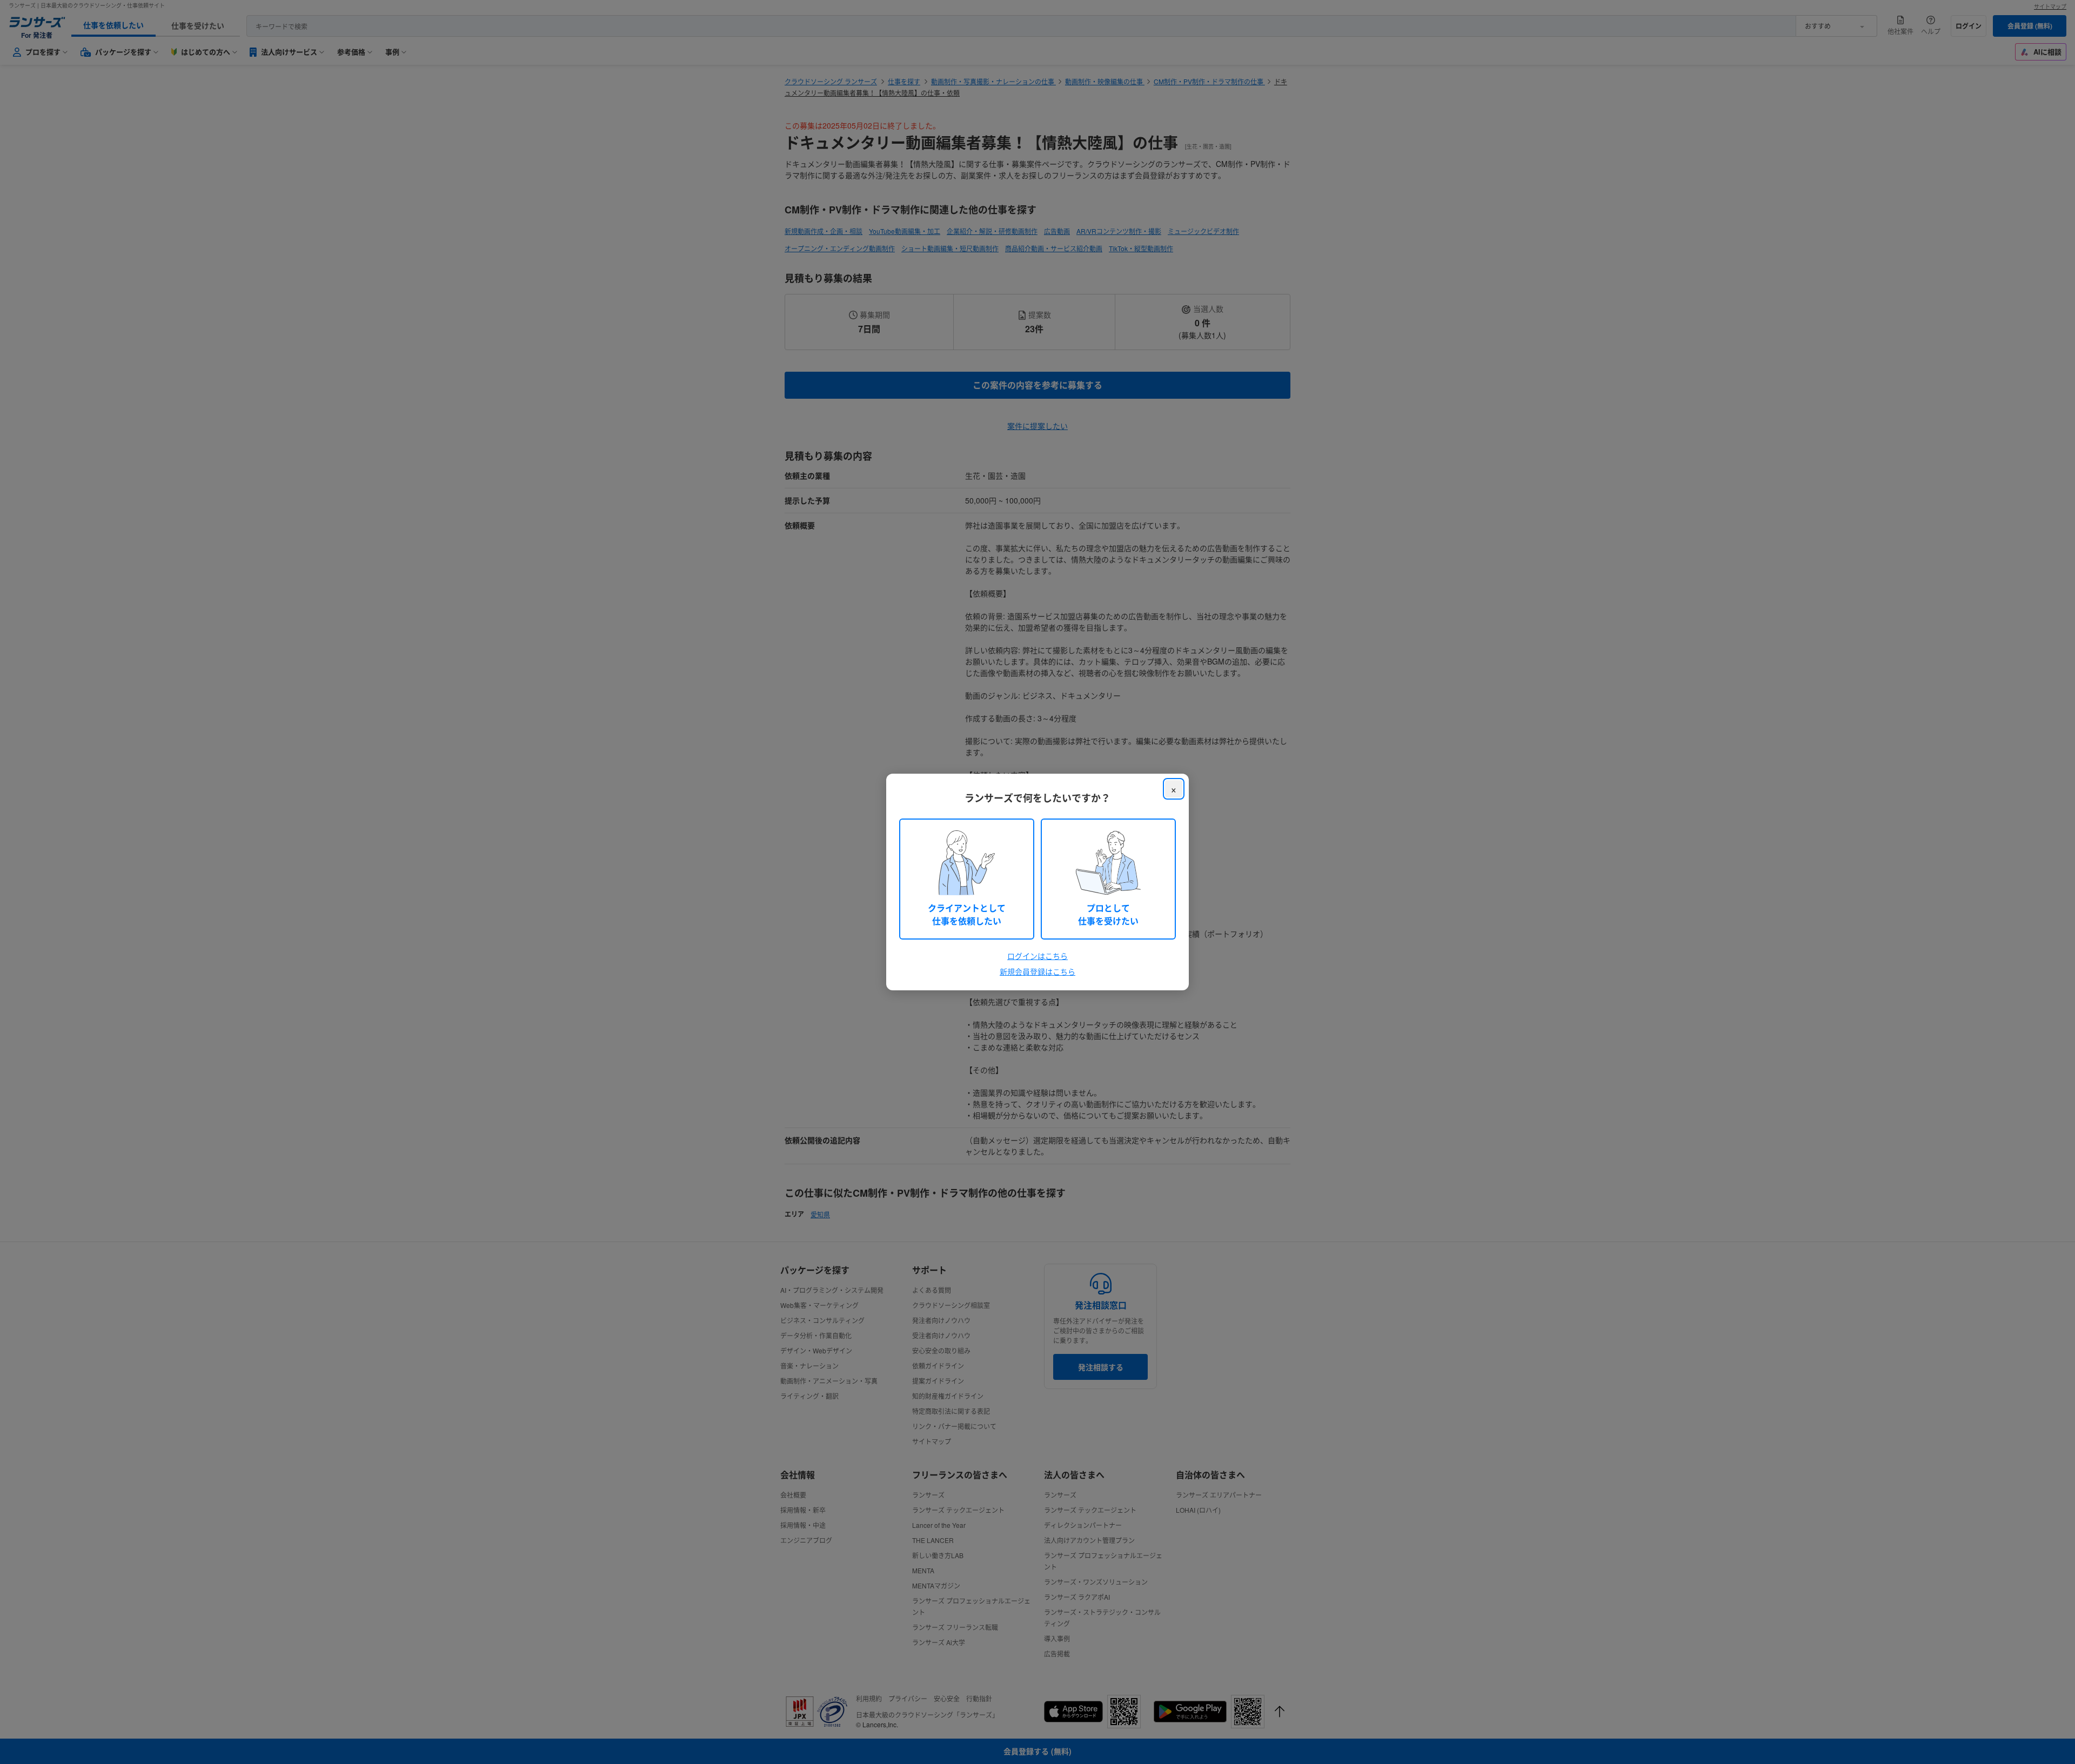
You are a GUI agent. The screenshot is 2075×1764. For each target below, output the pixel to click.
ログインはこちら (1037, 956)
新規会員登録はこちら (1037, 971)
